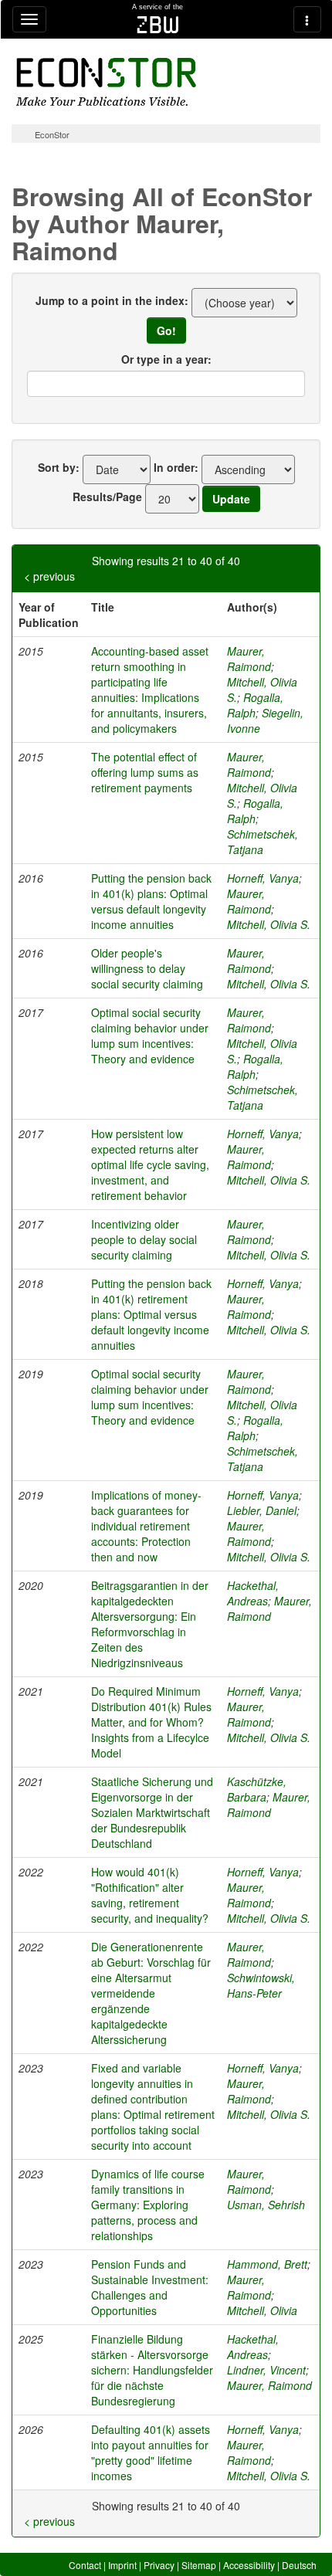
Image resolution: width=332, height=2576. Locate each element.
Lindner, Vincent (266, 2370)
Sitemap (199, 2565)
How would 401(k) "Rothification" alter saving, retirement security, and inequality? (150, 1895)
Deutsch (299, 2565)
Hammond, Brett (267, 2264)
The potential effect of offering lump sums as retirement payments (145, 772)
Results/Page (107, 497)
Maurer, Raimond (249, 659)
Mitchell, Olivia (262, 2310)
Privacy (159, 2565)
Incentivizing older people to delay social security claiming (144, 1239)
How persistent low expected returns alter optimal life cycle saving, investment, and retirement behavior (150, 1164)
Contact (85, 2565)
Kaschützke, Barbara (257, 1789)
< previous (49, 576)
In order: (176, 467)
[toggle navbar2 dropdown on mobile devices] (307, 19)
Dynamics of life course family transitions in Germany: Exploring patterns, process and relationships (148, 2205)
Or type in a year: (166, 359)
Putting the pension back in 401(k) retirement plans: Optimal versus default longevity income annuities (151, 1314)
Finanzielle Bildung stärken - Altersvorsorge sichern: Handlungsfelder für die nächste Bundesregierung (152, 2370)
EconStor (52, 134)
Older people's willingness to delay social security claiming (147, 968)
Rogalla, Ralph (255, 705)
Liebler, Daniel (262, 1510)
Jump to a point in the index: (112, 300)
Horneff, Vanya (263, 878)
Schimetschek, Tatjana (263, 842)
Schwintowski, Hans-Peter (261, 1985)
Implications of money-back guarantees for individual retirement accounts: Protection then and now (146, 1526)
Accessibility (249, 2565)
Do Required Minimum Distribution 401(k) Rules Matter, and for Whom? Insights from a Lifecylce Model (151, 1722)
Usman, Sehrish (266, 2205)
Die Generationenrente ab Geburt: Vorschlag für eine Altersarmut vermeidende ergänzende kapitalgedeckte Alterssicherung (151, 1993)
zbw (158, 25)
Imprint (122, 2565)
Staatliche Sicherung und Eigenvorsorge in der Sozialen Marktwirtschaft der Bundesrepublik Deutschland (152, 1812)
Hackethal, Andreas (253, 1593)
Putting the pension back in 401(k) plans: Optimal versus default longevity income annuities (151, 901)
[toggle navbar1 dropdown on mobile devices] (29, 19)
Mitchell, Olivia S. (269, 924)
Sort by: (59, 467)
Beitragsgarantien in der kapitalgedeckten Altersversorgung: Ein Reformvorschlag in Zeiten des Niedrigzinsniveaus (150, 1624)
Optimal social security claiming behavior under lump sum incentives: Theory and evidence (150, 1035)
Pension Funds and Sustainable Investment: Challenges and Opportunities (150, 2287)
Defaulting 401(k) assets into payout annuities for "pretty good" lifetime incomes (151, 2452)
